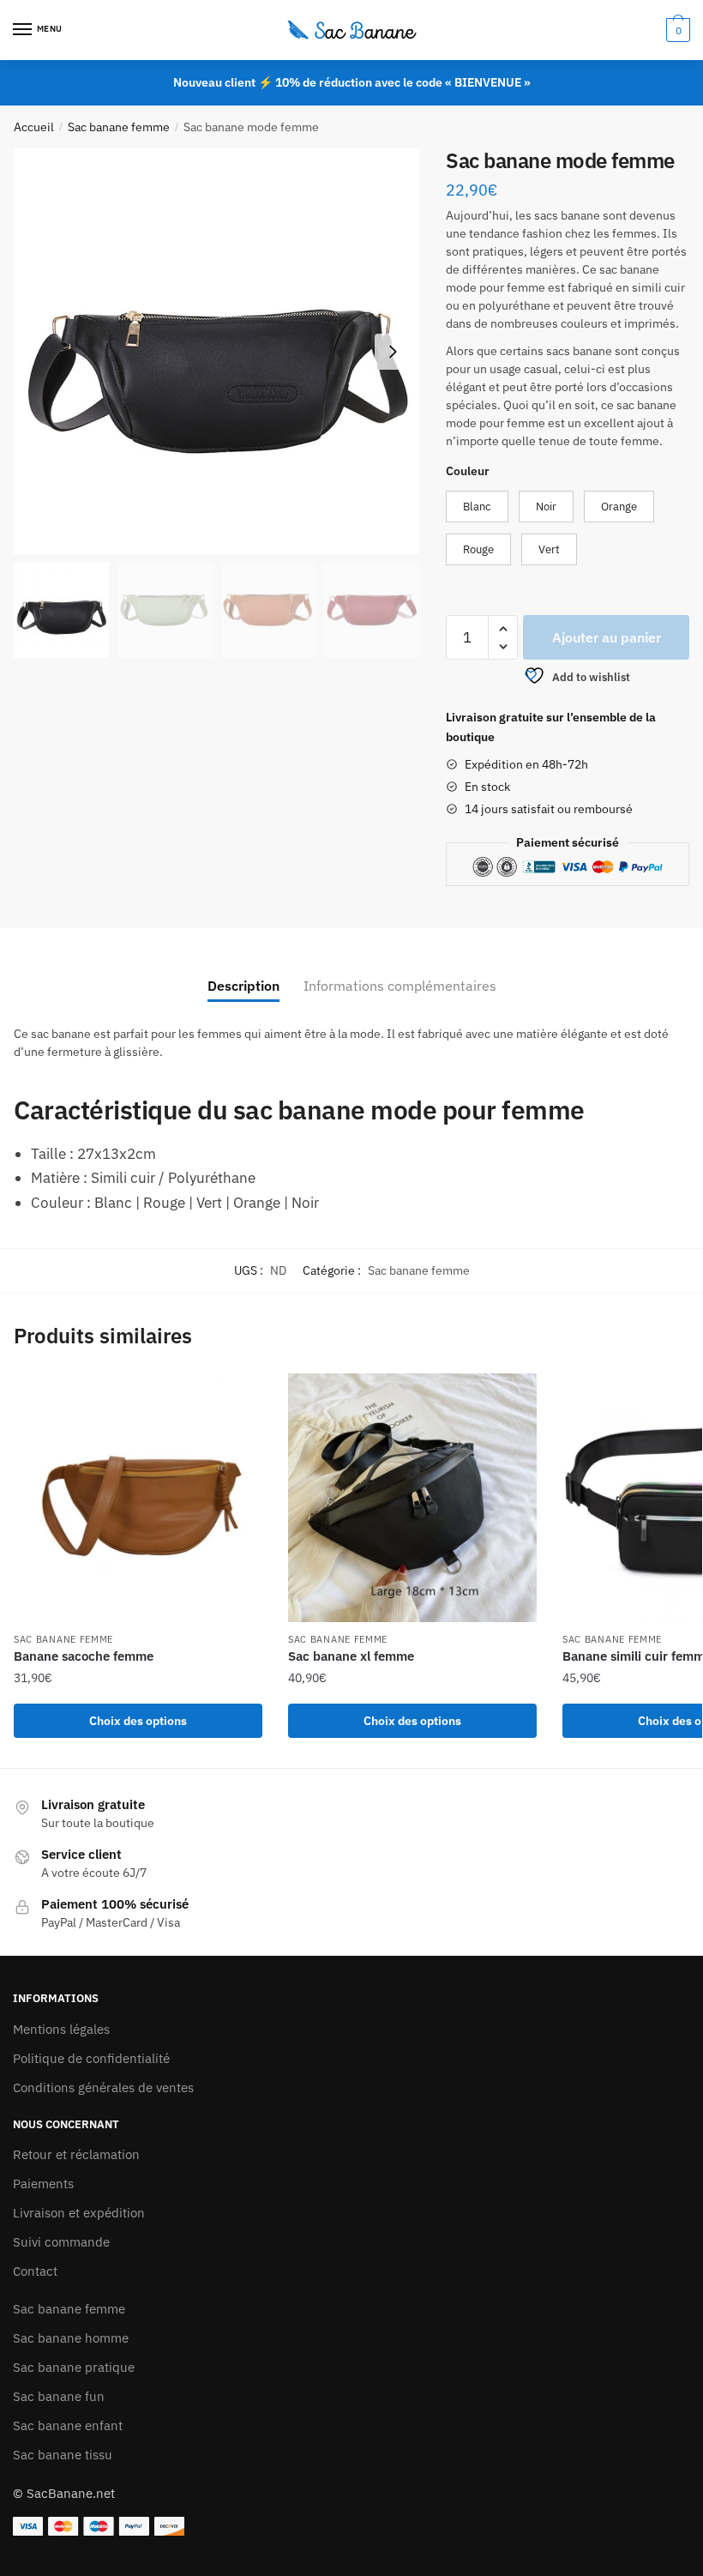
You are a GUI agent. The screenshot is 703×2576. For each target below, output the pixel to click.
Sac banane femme (119, 127)
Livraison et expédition (79, 2213)
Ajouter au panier (607, 637)
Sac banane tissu (63, 2455)
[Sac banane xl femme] (412, 1498)
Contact (35, 2271)
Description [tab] (243, 986)
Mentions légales (61, 2029)
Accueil (34, 127)
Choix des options (138, 1721)
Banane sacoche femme (84, 1656)
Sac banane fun (59, 2396)
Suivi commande (61, 2242)
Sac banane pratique (74, 2367)
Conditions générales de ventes (103, 2087)
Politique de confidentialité (91, 2058)
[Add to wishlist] (241, 1395)
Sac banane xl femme (351, 1656)
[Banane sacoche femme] (138, 1498)
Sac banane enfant (68, 2425)
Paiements (43, 2184)
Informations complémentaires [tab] (400, 986)
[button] (393, 352)
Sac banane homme (71, 2338)
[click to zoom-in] (216, 351)
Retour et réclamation (76, 2154)
